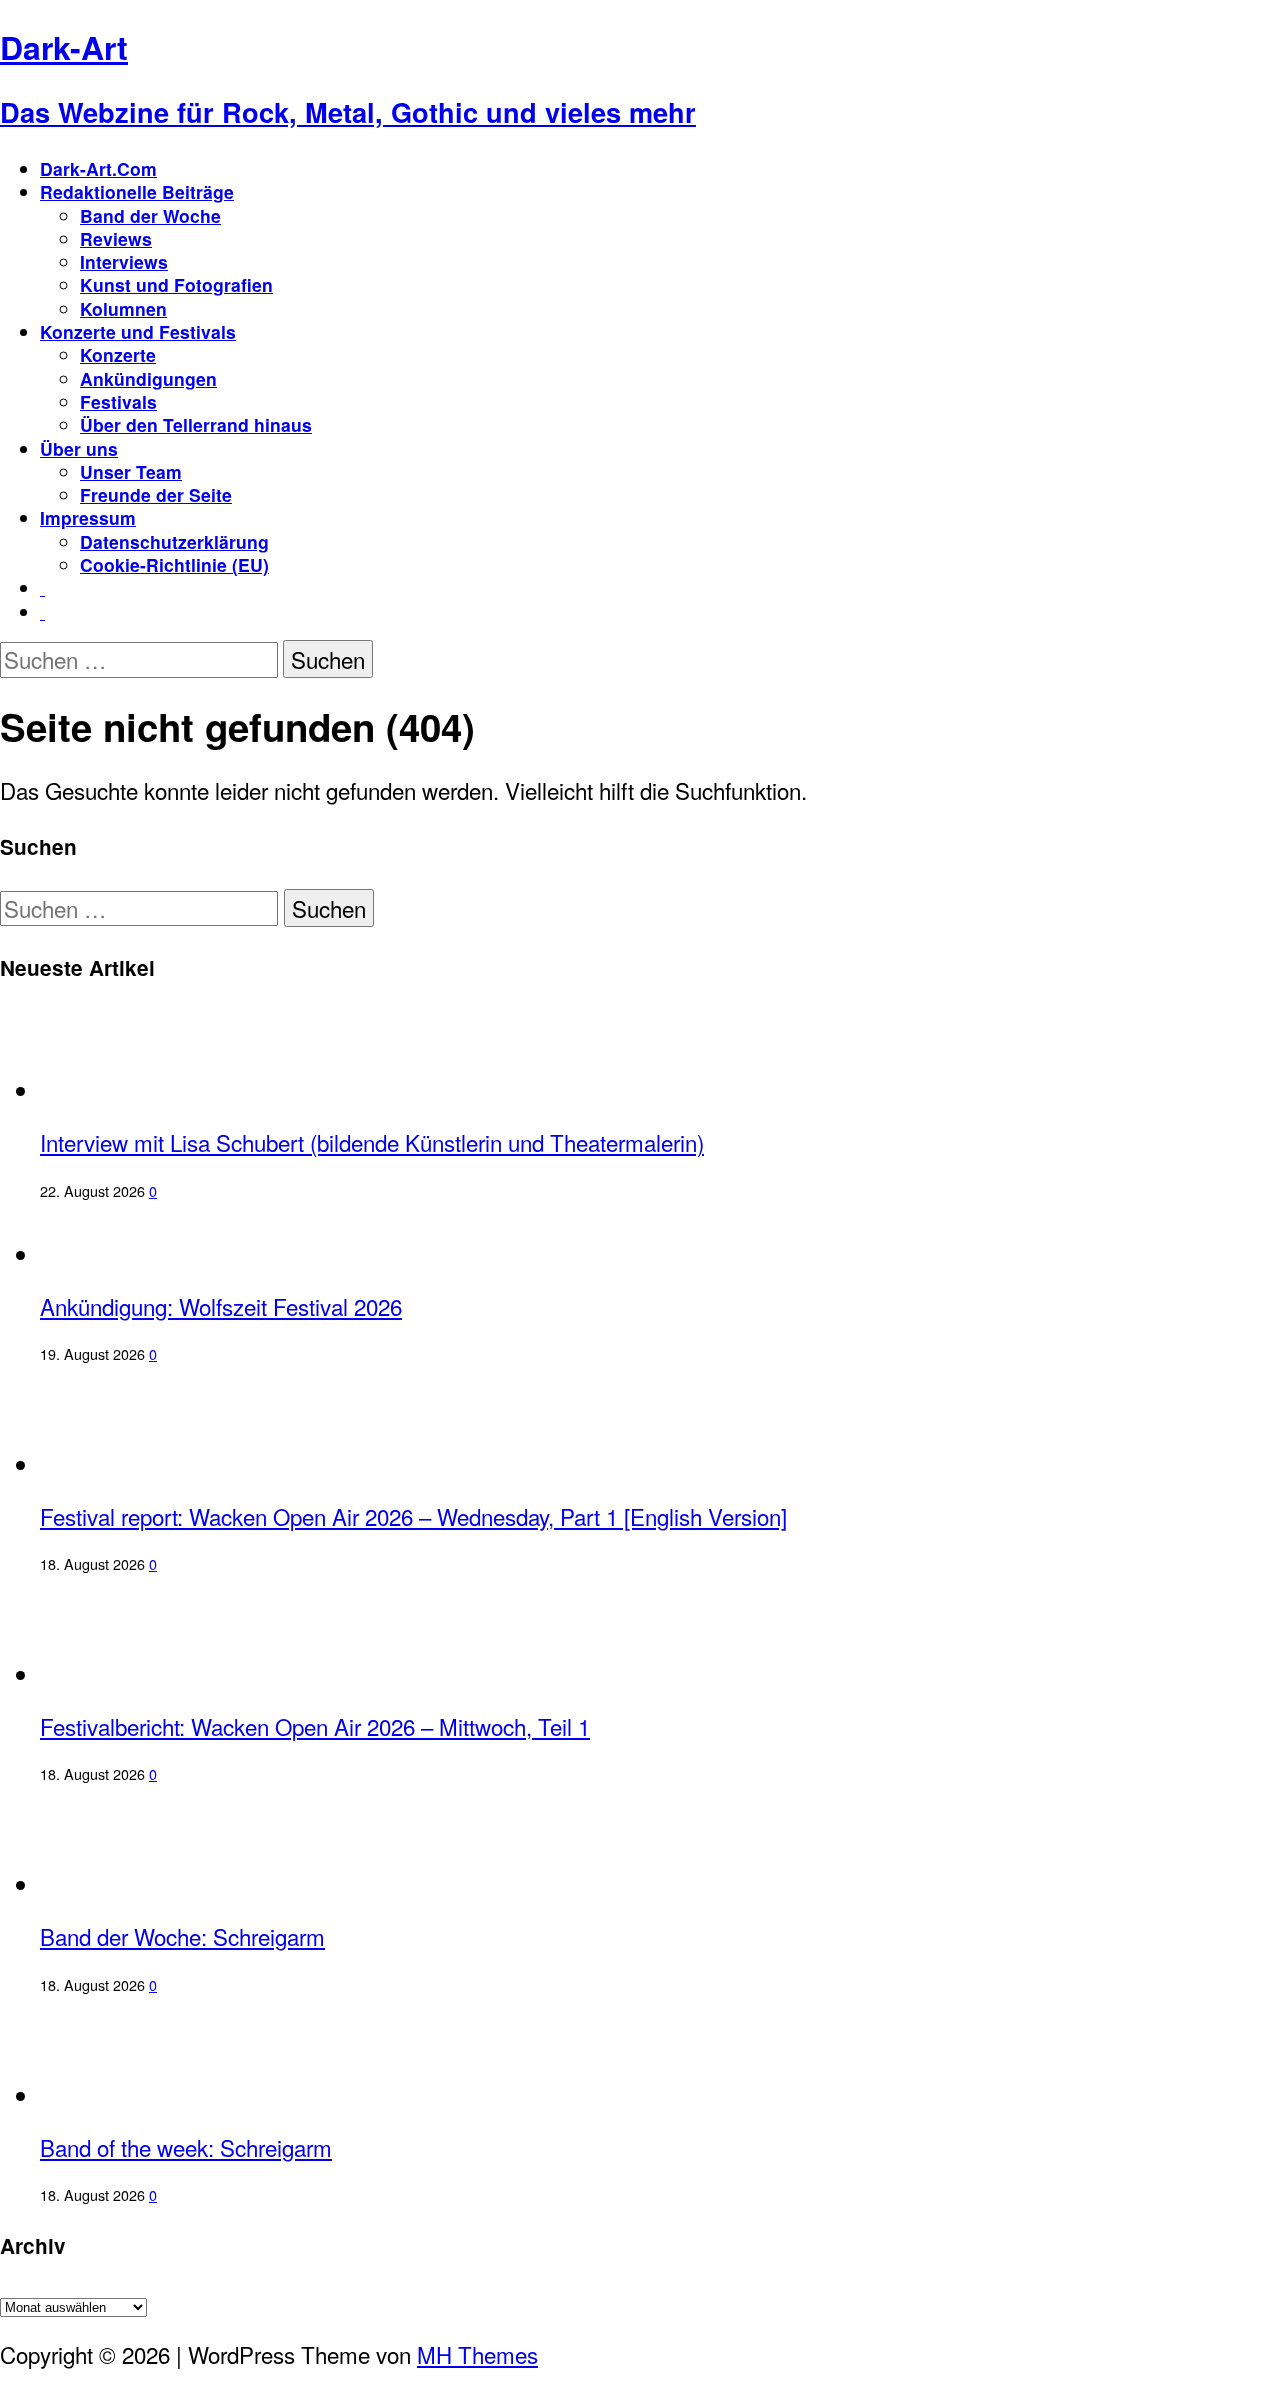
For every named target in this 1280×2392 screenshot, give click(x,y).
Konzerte (118, 354)
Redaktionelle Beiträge (137, 191)
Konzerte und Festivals (138, 331)
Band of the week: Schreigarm (186, 2147)
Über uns (79, 448)
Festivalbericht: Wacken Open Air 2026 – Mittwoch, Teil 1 (315, 1726)
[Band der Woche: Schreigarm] (118, 1884)
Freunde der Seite (156, 494)
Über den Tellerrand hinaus (196, 424)
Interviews (124, 261)
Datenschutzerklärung (174, 541)
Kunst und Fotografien (176, 284)
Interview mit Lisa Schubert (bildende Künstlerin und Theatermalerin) (372, 1142)
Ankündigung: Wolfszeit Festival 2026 (221, 1306)
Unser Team (131, 471)
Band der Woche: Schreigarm (182, 1936)
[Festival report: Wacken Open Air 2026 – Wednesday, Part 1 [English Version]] (122, 1464)
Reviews (116, 238)
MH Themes (477, 2354)
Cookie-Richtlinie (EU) (174, 564)
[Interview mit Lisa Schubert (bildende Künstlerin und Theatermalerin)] (122, 1090)
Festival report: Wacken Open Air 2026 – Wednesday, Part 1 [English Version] (413, 1516)
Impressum (88, 517)
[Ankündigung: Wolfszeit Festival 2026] (122, 1254)
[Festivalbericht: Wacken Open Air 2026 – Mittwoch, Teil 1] (122, 1674)
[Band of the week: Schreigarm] (118, 2095)
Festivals (118, 401)
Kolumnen (123, 308)
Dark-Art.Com (98, 168)
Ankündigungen (148, 378)
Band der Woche (150, 215)
